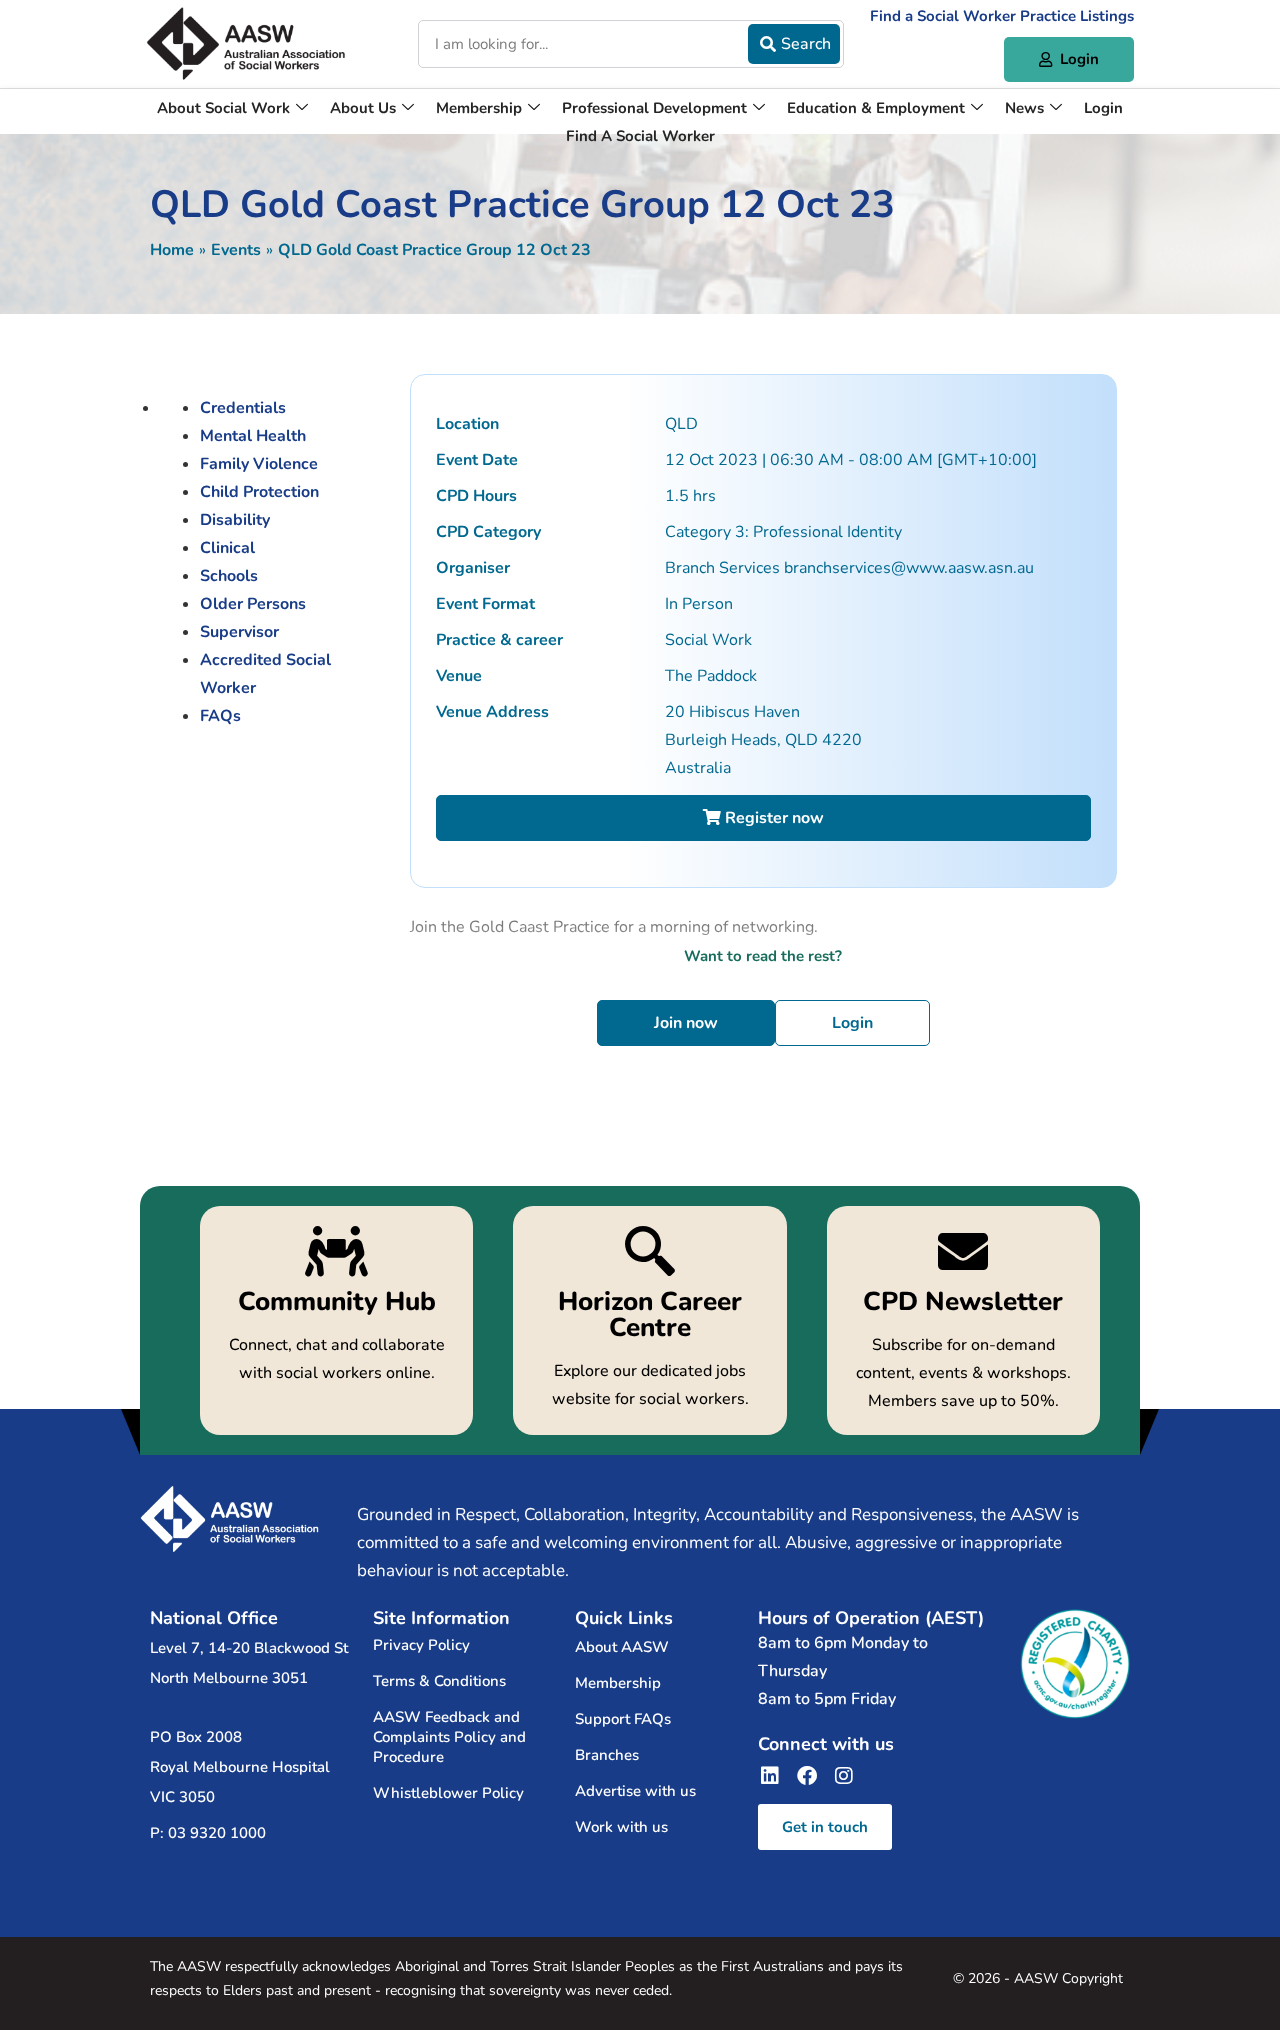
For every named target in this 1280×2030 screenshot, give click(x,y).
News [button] (1024, 108)
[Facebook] (807, 1776)
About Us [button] (363, 108)
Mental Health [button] (253, 436)
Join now (686, 1023)
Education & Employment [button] (876, 108)
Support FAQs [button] (623, 1719)
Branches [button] (607, 1755)
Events (236, 250)
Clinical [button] (227, 548)
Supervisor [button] (239, 632)
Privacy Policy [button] (421, 1645)
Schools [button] (229, 576)
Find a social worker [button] (640, 136)
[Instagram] (844, 1776)
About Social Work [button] (223, 108)
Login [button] (1103, 108)
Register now (772, 818)
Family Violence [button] (259, 464)
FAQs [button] (220, 716)
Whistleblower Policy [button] (448, 1793)
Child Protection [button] (259, 492)
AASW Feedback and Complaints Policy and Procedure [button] (449, 1737)
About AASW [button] (622, 1647)
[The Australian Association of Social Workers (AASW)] (246, 44)
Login (852, 1023)
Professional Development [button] (654, 108)
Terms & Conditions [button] (439, 1681)
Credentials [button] (243, 408)
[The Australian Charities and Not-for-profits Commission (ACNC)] (1075, 1664)
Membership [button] (479, 108)
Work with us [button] (621, 1827)
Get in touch (825, 1827)
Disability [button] (235, 520)
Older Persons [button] (253, 604)
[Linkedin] (770, 1776)
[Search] (794, 44)
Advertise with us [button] (635, 1791)
